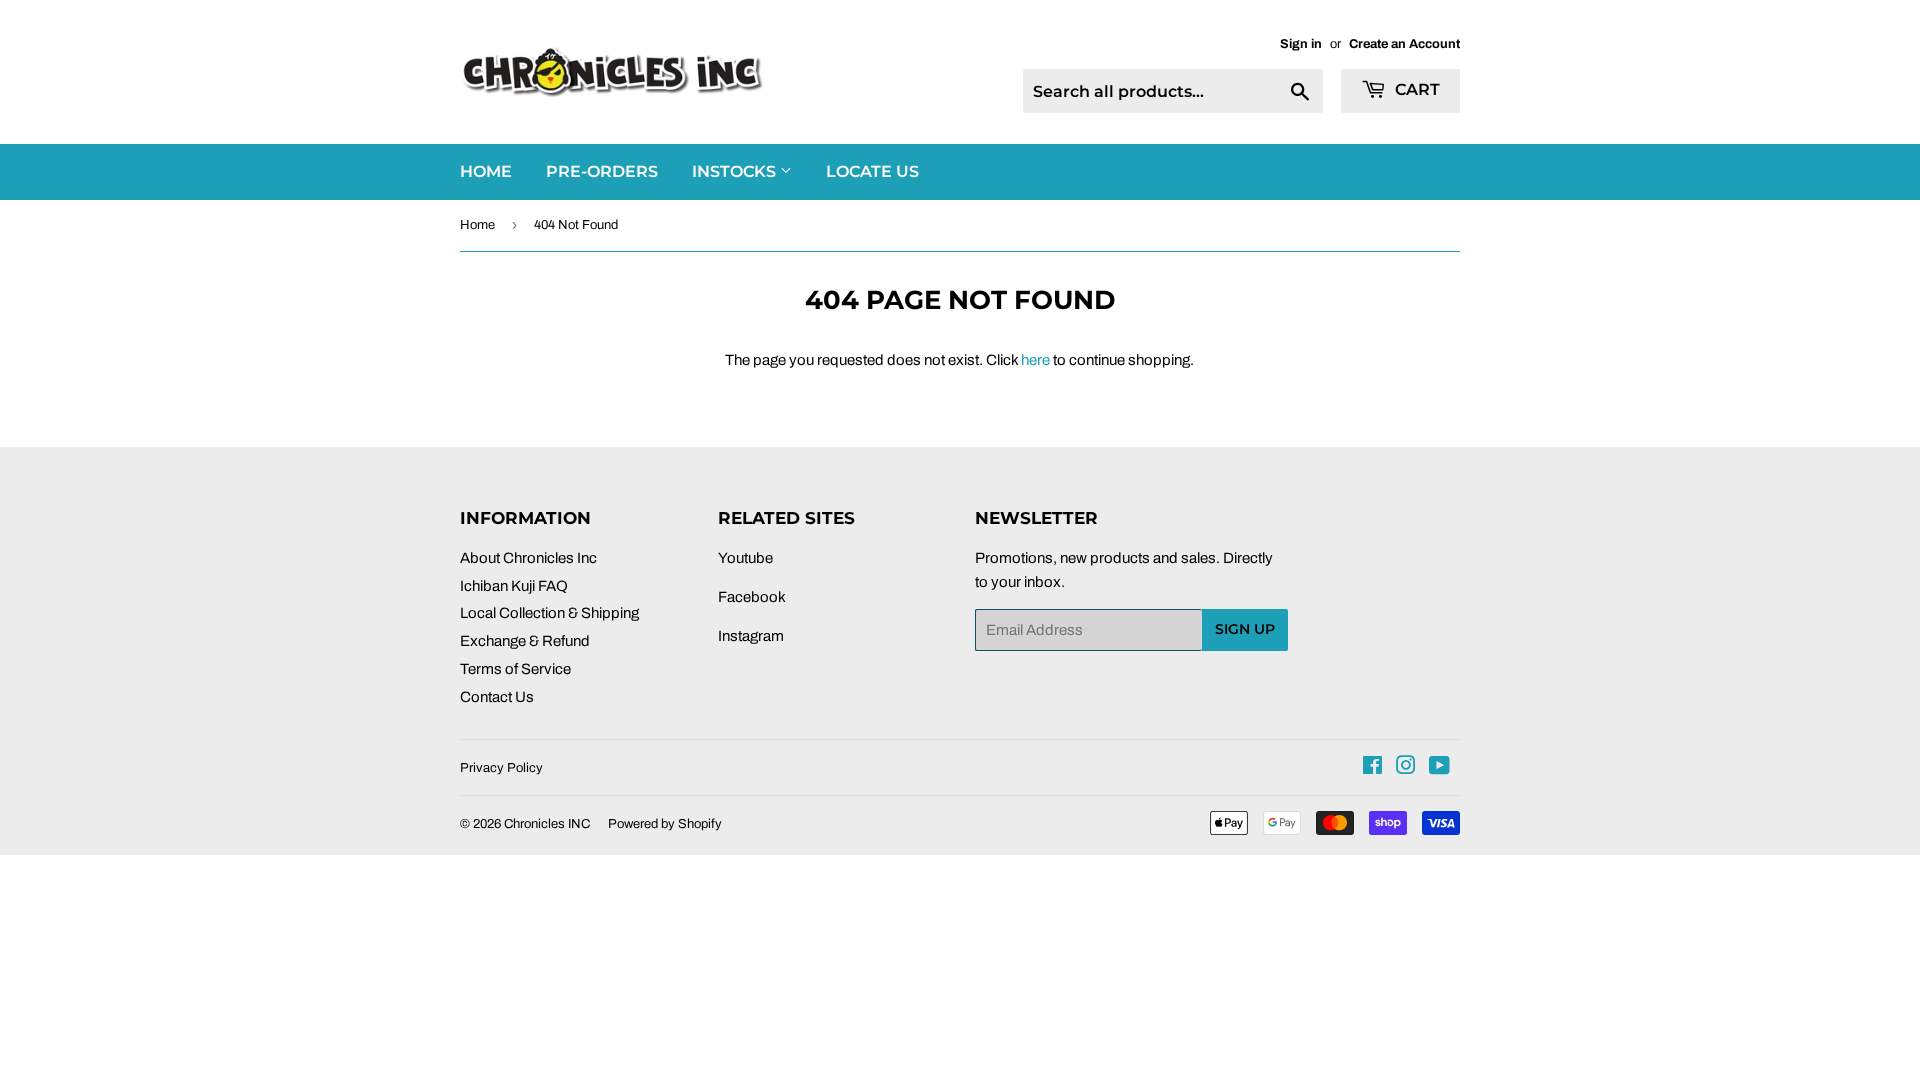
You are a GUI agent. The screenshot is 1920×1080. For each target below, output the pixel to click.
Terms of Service (515, 669)
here (1035, 360)
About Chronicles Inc (528, 558)
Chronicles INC (547, 824)
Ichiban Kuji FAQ (514, 586)
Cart (1415, 89)
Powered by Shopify (665, 824)
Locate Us (872, 171)
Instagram (751, 636)
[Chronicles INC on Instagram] (1406, 768)
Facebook (752, 597)
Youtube (745, 558)
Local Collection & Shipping (549, 613)
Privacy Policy (501, 768)
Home (477, 225)
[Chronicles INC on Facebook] (1372, 768)
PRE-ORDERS (602, 171)
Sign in (1301, 44)
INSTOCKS (736, 171)
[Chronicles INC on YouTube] (1439, 768)
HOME (486, 171)
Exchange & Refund (525, 641)
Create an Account (1404, 44)
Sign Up (1245, 629)
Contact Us (497, 697)
